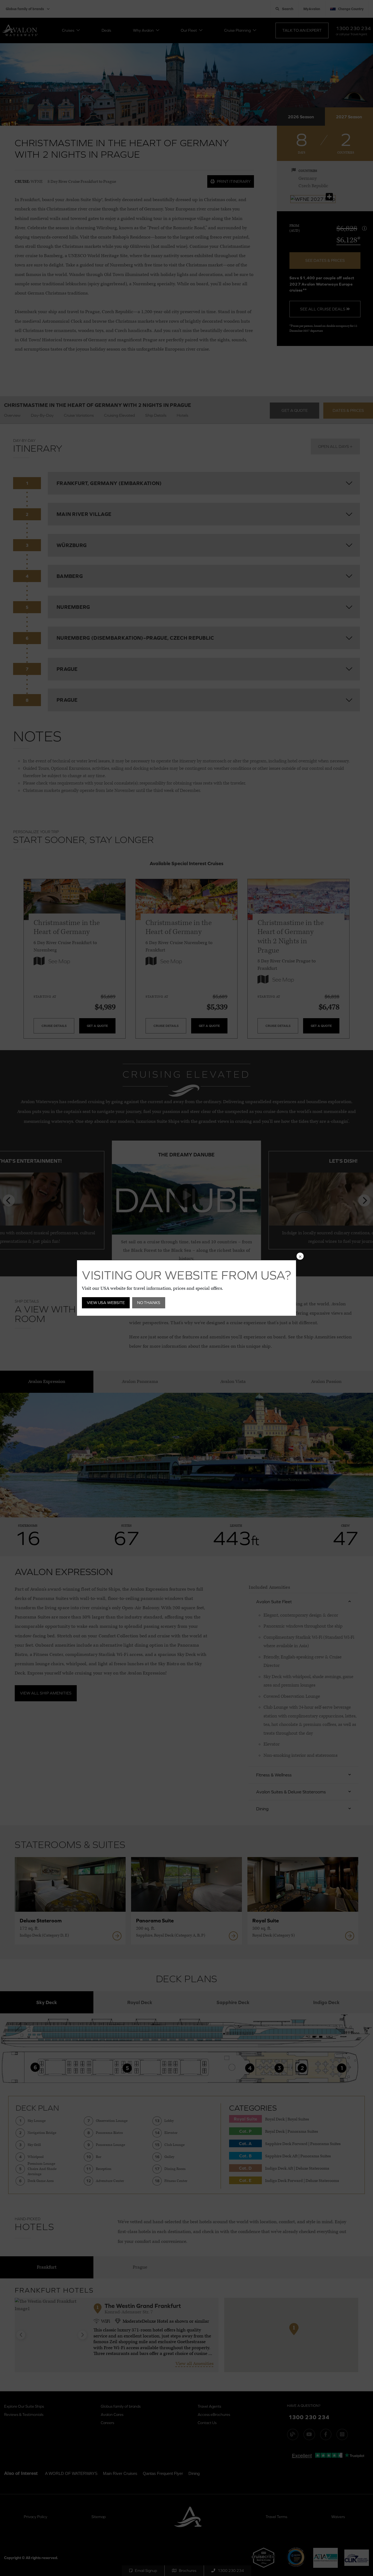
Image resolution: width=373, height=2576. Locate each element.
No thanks (149, 1302)
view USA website (106, 1302)
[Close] (300, 1256)
